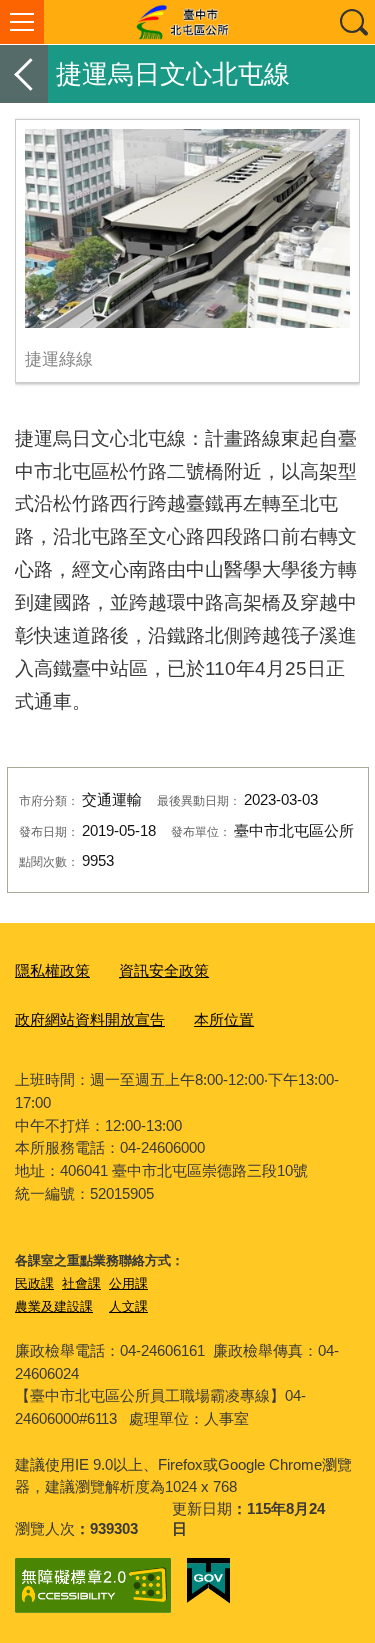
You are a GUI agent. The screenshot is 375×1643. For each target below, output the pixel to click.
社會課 (81, 1283)
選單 (22, 22)
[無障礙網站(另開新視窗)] (93, 1585)
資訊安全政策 (164, 970)
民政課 (34, 1283)
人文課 (128, 1306)
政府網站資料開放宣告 (90, 1019)
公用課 (128, 1283)
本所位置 (224, 1019)
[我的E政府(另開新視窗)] (208, 1581)
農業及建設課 (54, 1306)
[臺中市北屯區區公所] (187, 22)
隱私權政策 (52, 970)
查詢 (353, 22)
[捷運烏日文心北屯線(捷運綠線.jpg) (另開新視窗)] (187, 229)
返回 (24, 74)
